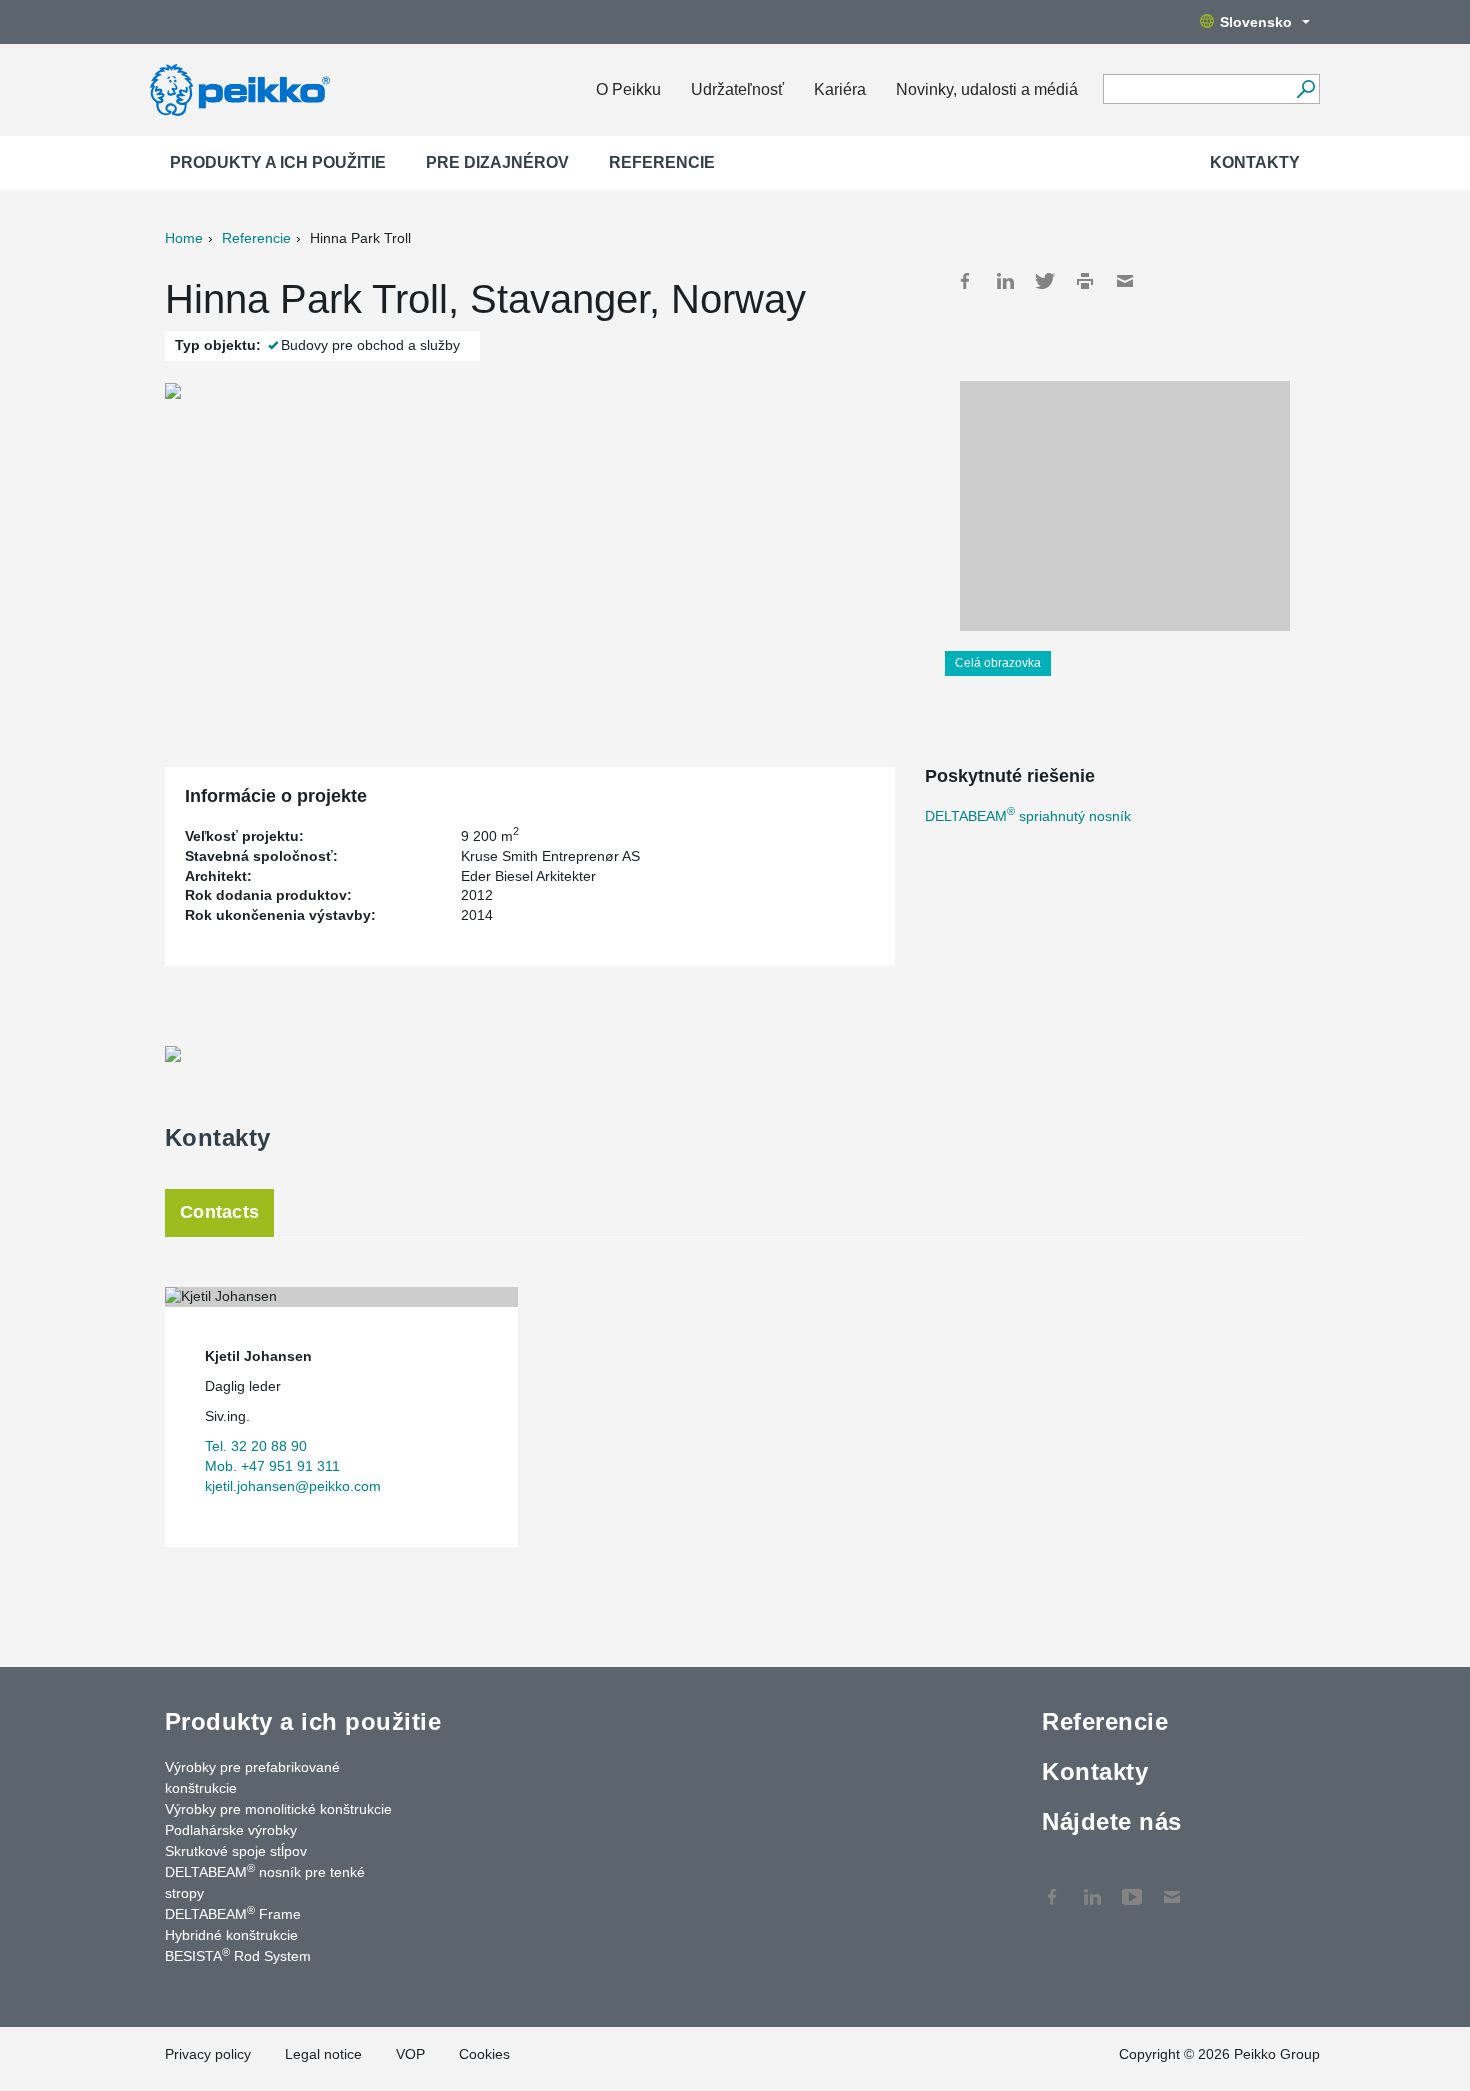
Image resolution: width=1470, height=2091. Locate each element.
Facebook (965, 281)
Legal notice (323, 2054)
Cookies (484, 2054)
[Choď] (1305, 89)
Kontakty (1255, 162)
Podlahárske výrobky (231, 1830)
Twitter (1045, 281)
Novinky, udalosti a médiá (987, 89)
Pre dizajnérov (497, 162)
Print (1085, 281)
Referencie (662, 162)
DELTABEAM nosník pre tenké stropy (265, 1881)
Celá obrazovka (998, 663)
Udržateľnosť (737, 89)
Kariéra (840, 89)
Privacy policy (208, 2054)
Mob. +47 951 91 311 (272, 1466)
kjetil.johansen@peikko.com (293, 1486)
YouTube (1132, 1887)
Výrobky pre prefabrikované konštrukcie (252, 1777)
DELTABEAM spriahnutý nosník (1028, 816)
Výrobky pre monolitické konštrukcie (278, 1809)
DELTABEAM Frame (233, 1913)
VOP (410, 2054)
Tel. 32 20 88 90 (256, 1446)
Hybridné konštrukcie (231, 1935)
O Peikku (628, 89)
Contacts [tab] (219, 1212)
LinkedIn (1005, 281)
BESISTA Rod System (238, 1955)
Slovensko (1256, 22)
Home (184, 238)
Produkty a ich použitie (278, 162)
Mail (1125, 281)
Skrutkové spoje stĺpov (236, 1851)
